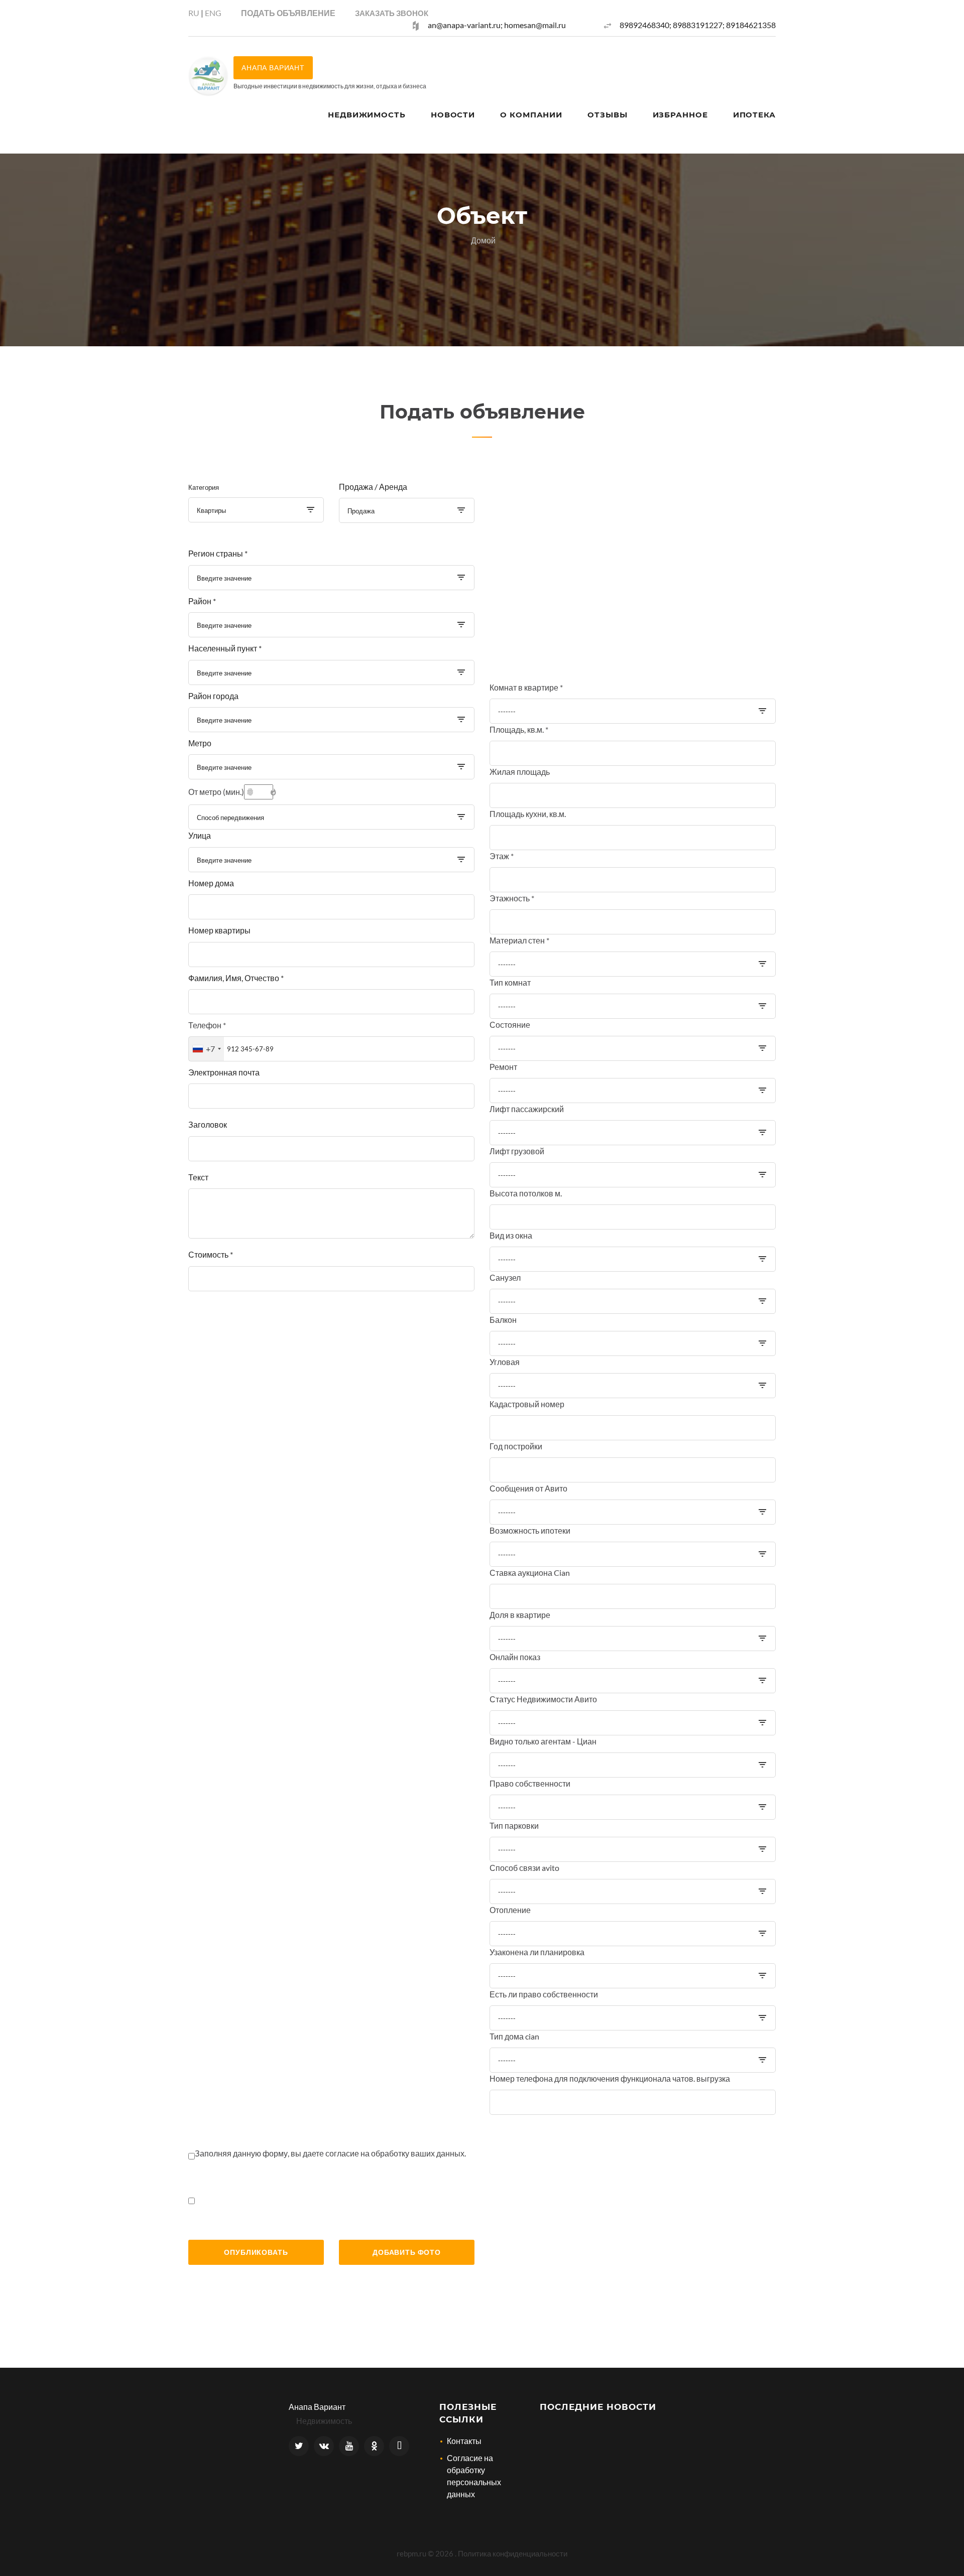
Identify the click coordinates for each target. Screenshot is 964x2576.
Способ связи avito (524, 1868)
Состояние (510, 1025)
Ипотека (754, 115)
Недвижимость (367, 115)
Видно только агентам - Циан (543, 1741)
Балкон (503, 1320)
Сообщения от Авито (528, 1488)
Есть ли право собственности (544, 1994)
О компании (531, 115)
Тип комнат (510, 982)
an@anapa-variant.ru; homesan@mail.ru (497, 25)
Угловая (505, 1362)
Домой (483, 240)
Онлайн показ (515, 1657)
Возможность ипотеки (530, 1530)
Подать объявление (288, 13)
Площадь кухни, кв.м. (528, 814)
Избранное (680, 115)
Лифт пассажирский (527, 1109)
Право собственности (530, 1783)
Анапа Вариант (317, 2407)
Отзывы (607, 115)
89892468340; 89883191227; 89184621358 (698, 25)
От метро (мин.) (216, 792)
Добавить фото (407, 2252)
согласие (343, 2153)
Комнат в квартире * (526, 687)
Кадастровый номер (527, 1404)
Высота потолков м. (526, 1193)
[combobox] (256, 510)
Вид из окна (511, 1235)
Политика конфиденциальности (513, 2553)
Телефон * (207, 1025)
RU (194, 13)
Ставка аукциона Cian (530, 1573)
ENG (213, 13)
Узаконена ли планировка (537, 1952)
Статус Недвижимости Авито (543, 1699)
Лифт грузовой (517, 1151)
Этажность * (512, 898)
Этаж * (502, 856)
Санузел (505, 1277)
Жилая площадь (520, 772)
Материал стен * (519, 940)
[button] (392, 13)
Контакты (464, 2441)
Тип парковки (514, 1825)
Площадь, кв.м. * (519, 729)
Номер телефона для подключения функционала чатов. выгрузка (610, 2078)
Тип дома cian (514, 2036)
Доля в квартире (520, 1615)
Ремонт (503, 1067)
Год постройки (516, 1446)
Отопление (510, 1910)
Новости (453, 115)
